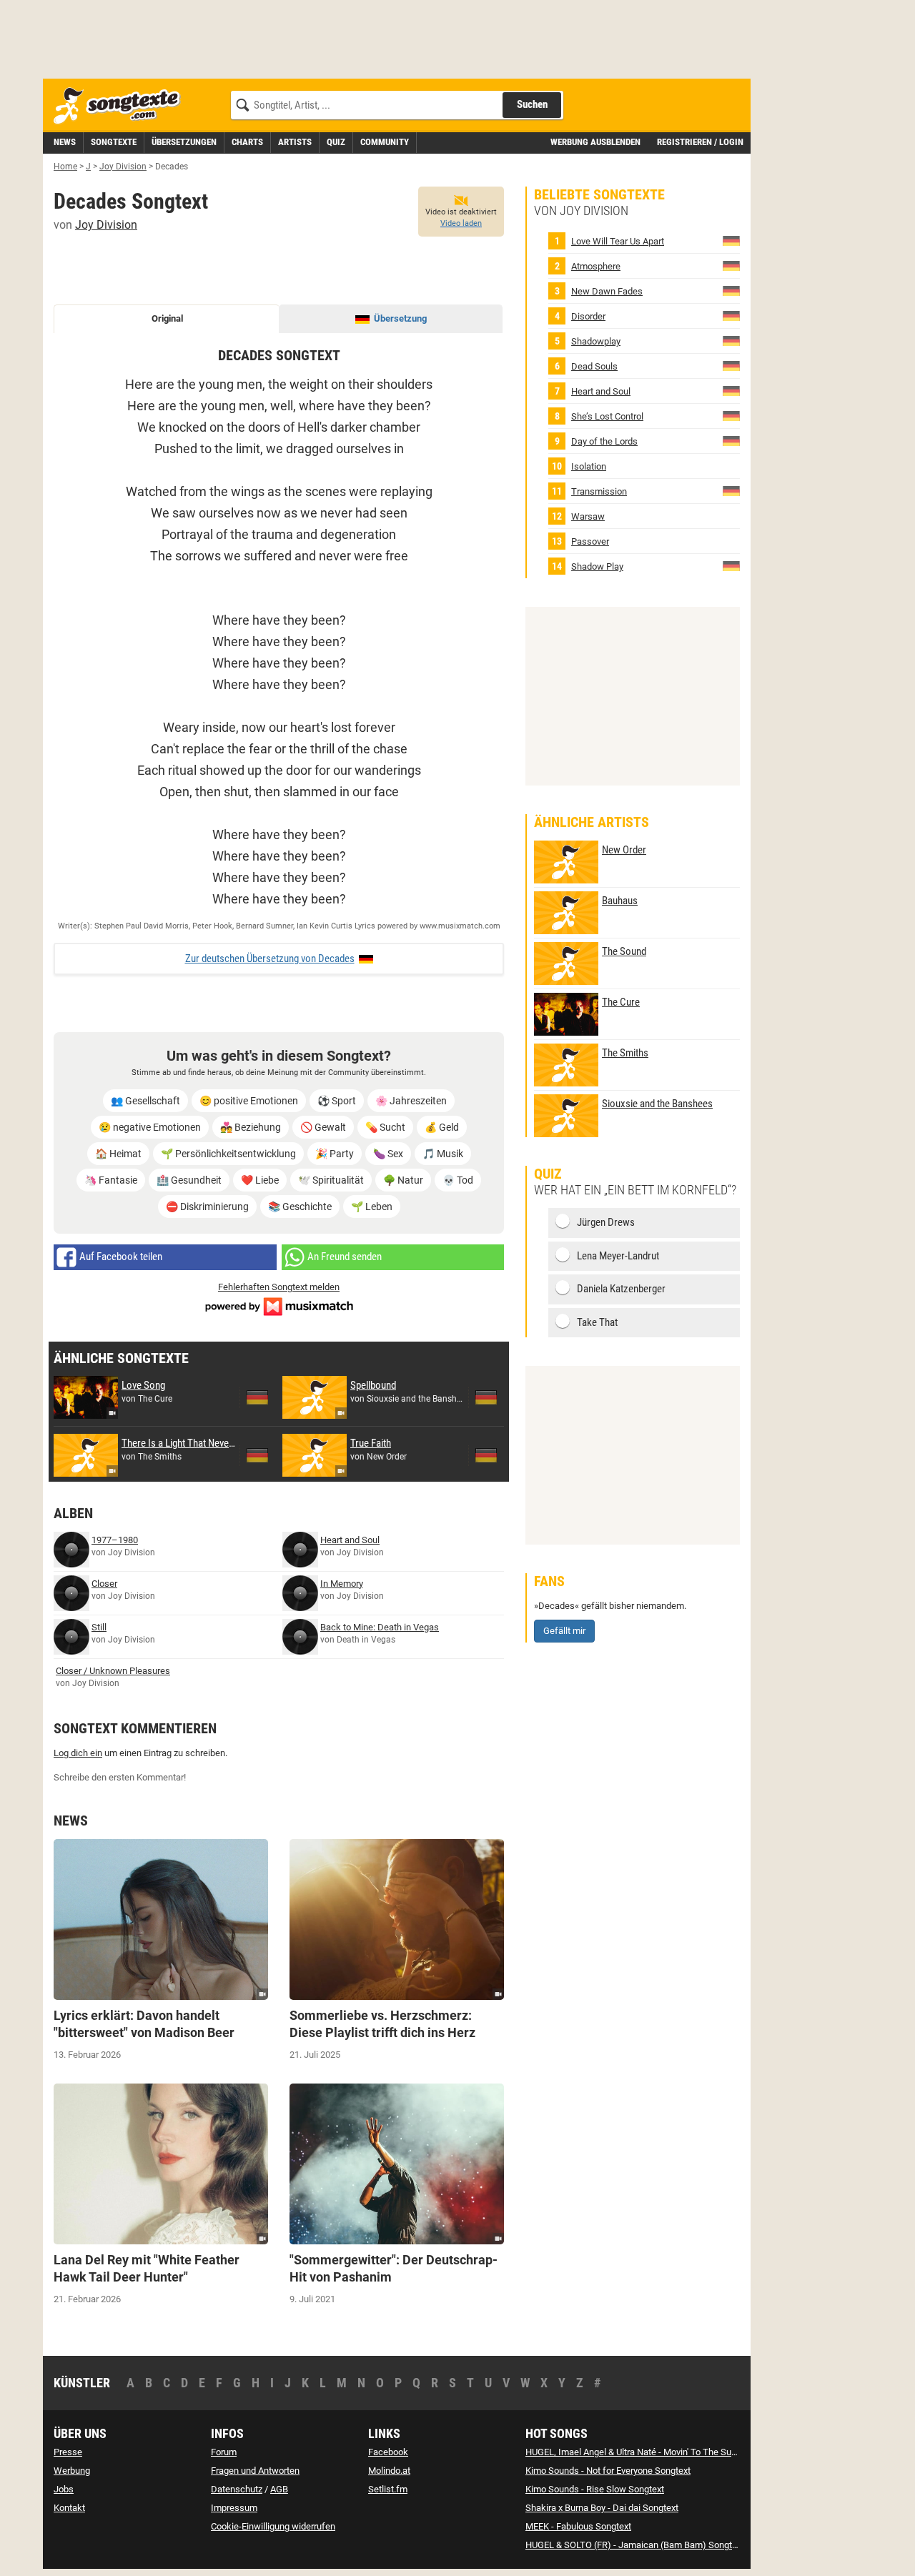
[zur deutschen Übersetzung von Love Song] (257, 1397)
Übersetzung (400, 318)
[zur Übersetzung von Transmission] (731, 491)
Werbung (72, 2471)
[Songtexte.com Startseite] (122, 106)
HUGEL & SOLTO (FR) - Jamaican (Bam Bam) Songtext (635, 2545)
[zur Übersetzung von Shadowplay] (731, 341)
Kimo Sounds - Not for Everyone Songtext (608, 2471)
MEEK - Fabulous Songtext (578, 2526)
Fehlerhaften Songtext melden (279, 1287)
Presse (68, 2452)
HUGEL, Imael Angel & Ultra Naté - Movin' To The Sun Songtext (650, 2452)
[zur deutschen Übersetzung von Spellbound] (486, 1397)
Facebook (388, 2452)
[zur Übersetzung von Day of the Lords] (731, 441)
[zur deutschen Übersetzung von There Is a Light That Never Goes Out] (257, 1455)
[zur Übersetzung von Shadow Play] (731, 566)
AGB (279, 2489)
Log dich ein (78, 1753)
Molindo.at (389, 2471)
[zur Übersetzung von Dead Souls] (731, 366)
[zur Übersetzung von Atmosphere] (731, 266)
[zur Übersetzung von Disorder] (731, 316)
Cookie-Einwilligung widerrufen (273, 2526)
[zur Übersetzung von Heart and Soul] (731, 391)
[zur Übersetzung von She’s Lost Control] (731, 416)
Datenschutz (237, 2489)
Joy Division (106, 225)
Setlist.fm (388, 2489)
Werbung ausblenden (595, 142)
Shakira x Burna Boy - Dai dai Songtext (602, 2508)
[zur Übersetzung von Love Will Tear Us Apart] (731, 241)
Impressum (234, 2508)
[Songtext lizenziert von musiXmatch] (279, 1305)
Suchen (532, 104)
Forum (224, 2452)
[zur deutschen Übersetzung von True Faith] (486, 1455)
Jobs (64, 2489)
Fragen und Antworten (255, 2471)
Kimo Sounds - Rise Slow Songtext (595, 2489)
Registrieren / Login (700, 142)
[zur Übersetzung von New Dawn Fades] (731, 291)
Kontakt (69, 2508)
